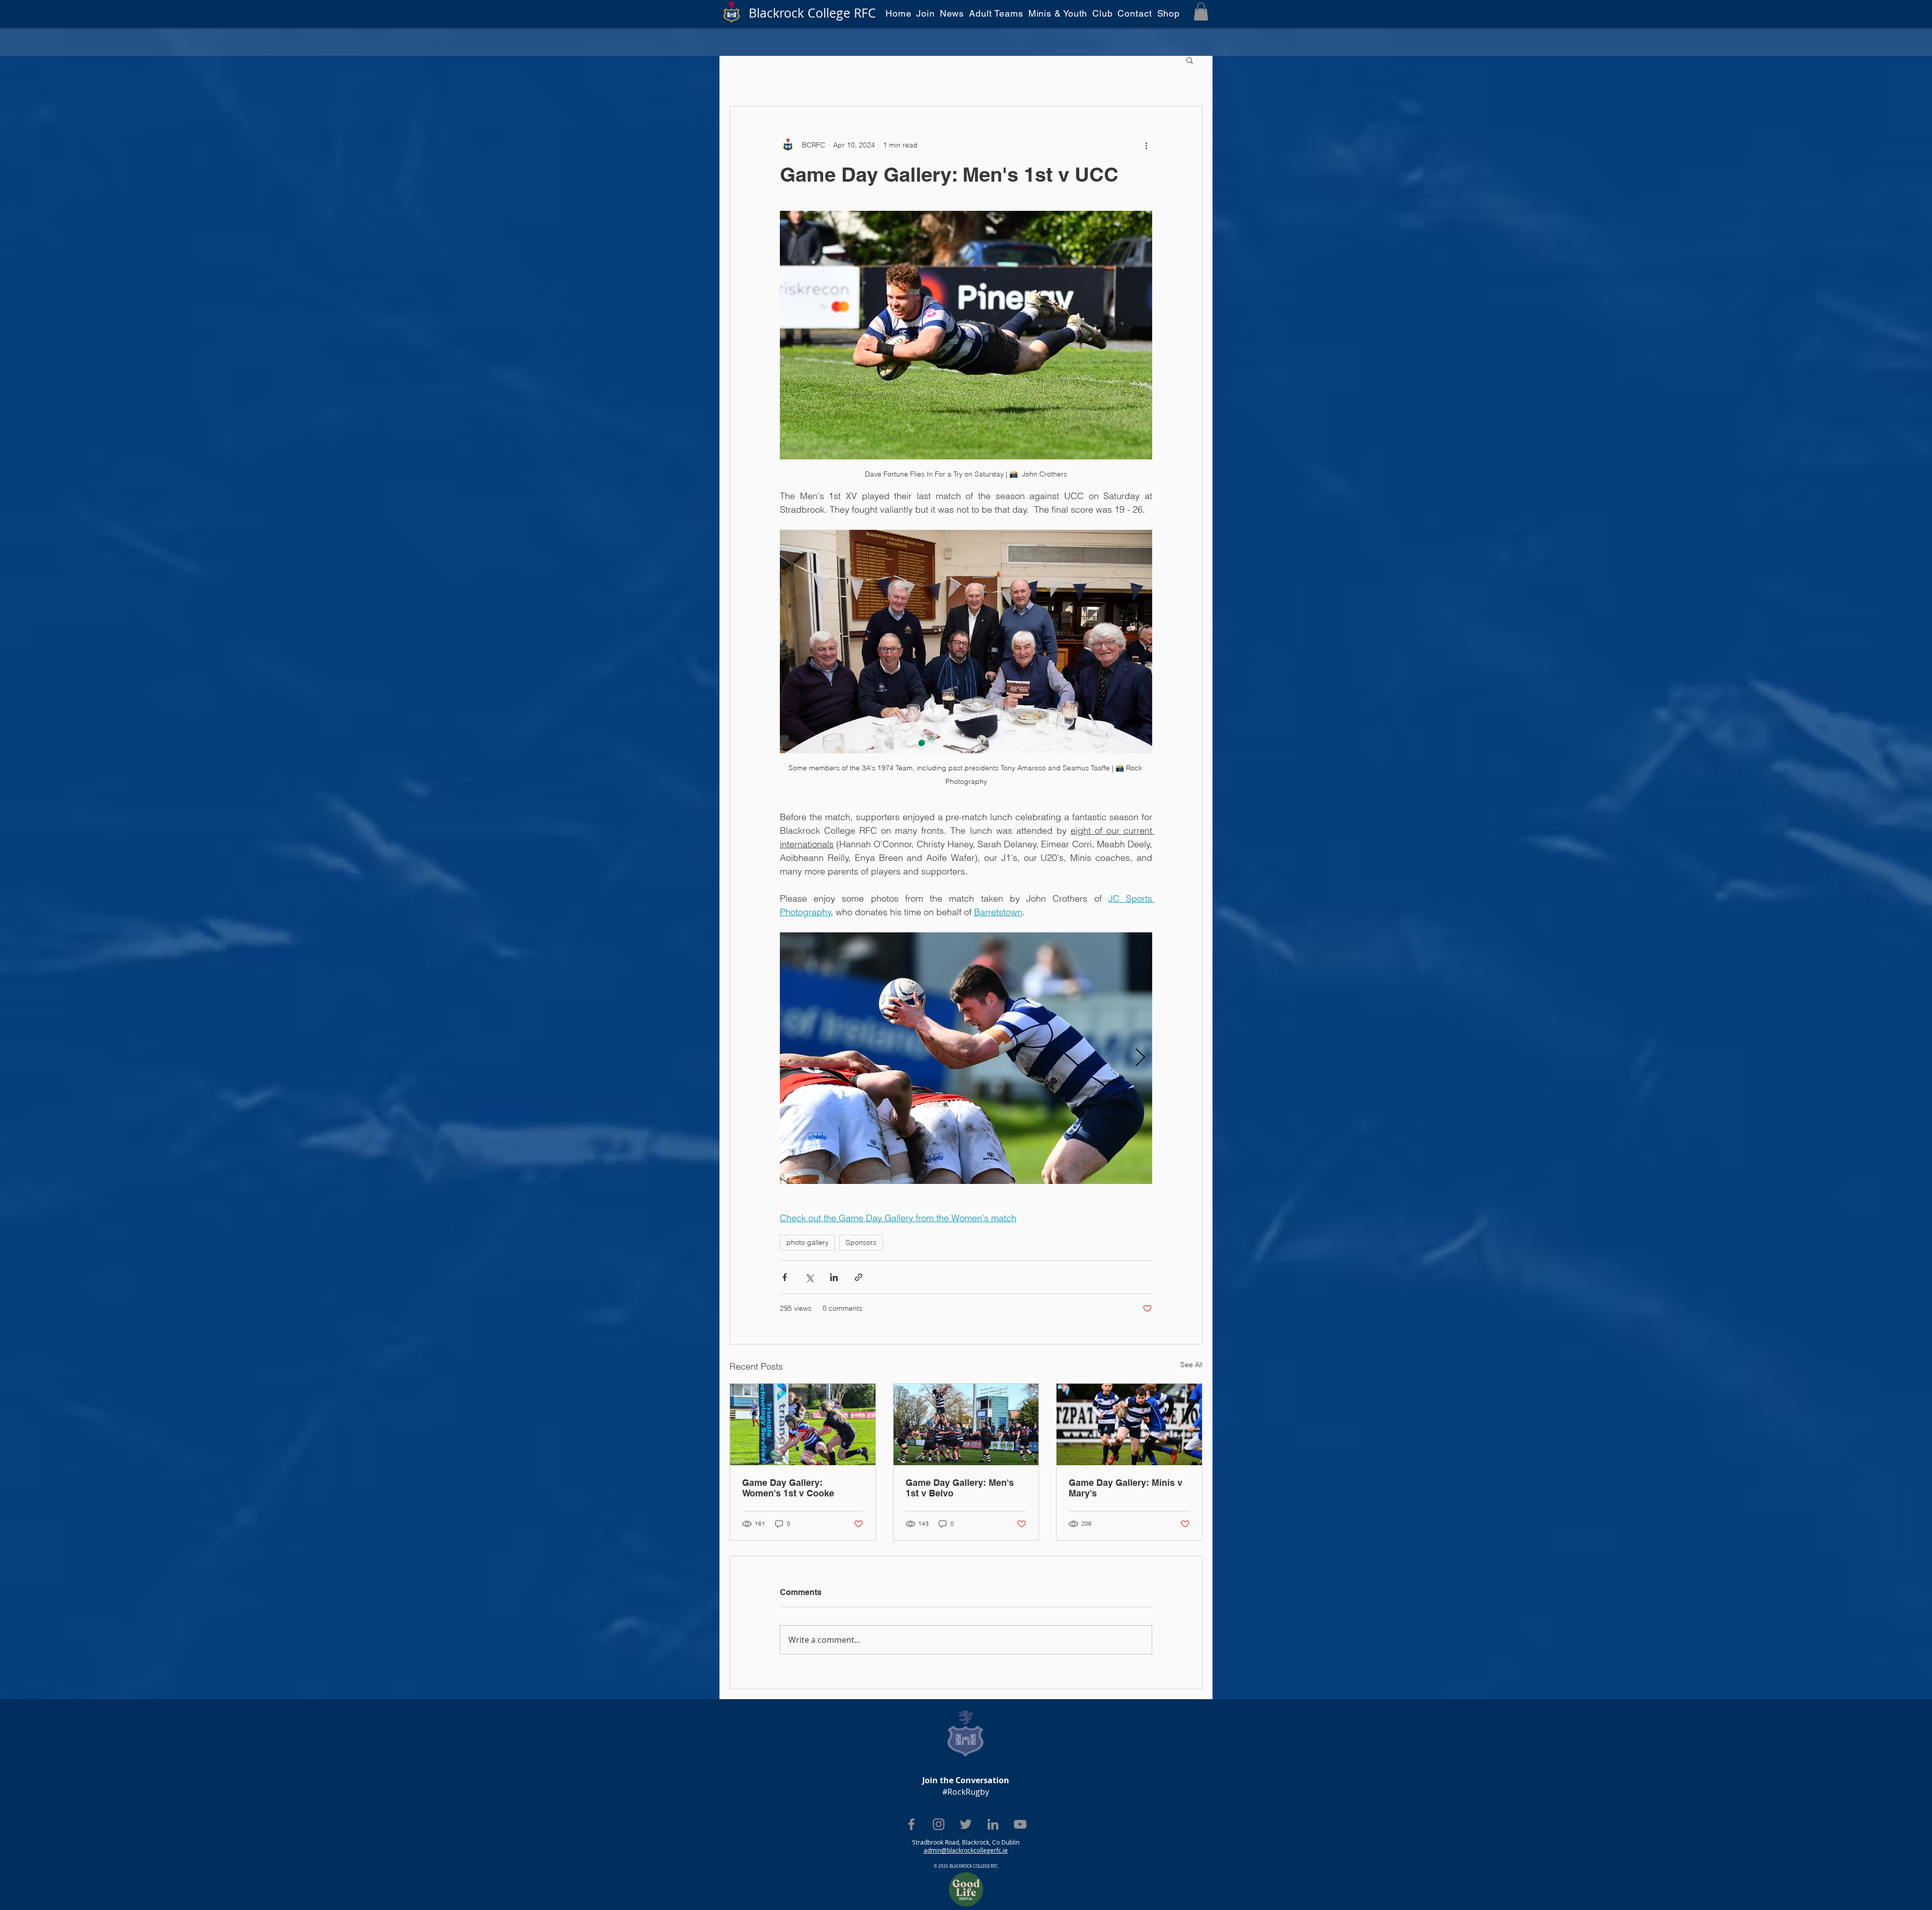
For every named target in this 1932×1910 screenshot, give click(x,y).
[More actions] (1146, 145)
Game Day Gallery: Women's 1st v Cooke (788, 1488)
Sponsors (861, 1242)
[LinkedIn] (993, 1824)
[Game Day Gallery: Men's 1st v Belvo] (966, 1424)
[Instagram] (939, 1824)
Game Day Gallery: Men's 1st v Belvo (960, 1488)
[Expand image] (966, 1058)
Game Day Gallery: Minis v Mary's (1125, 1488)
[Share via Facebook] (785, 1277)
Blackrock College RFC (812, 13)
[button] (1201, 12)
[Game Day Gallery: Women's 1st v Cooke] (803, 1424)
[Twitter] (966, 1824)
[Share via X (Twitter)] (809, 1277)
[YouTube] (1020, 1824)
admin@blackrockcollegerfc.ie (966, 1850)
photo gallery (808, 1242)
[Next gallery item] (1140, 1058)
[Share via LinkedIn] (834, 1277)
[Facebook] (911, 1824)
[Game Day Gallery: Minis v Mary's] (1129, 1424)
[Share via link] (859, 1277)
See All (1191, 1365)
